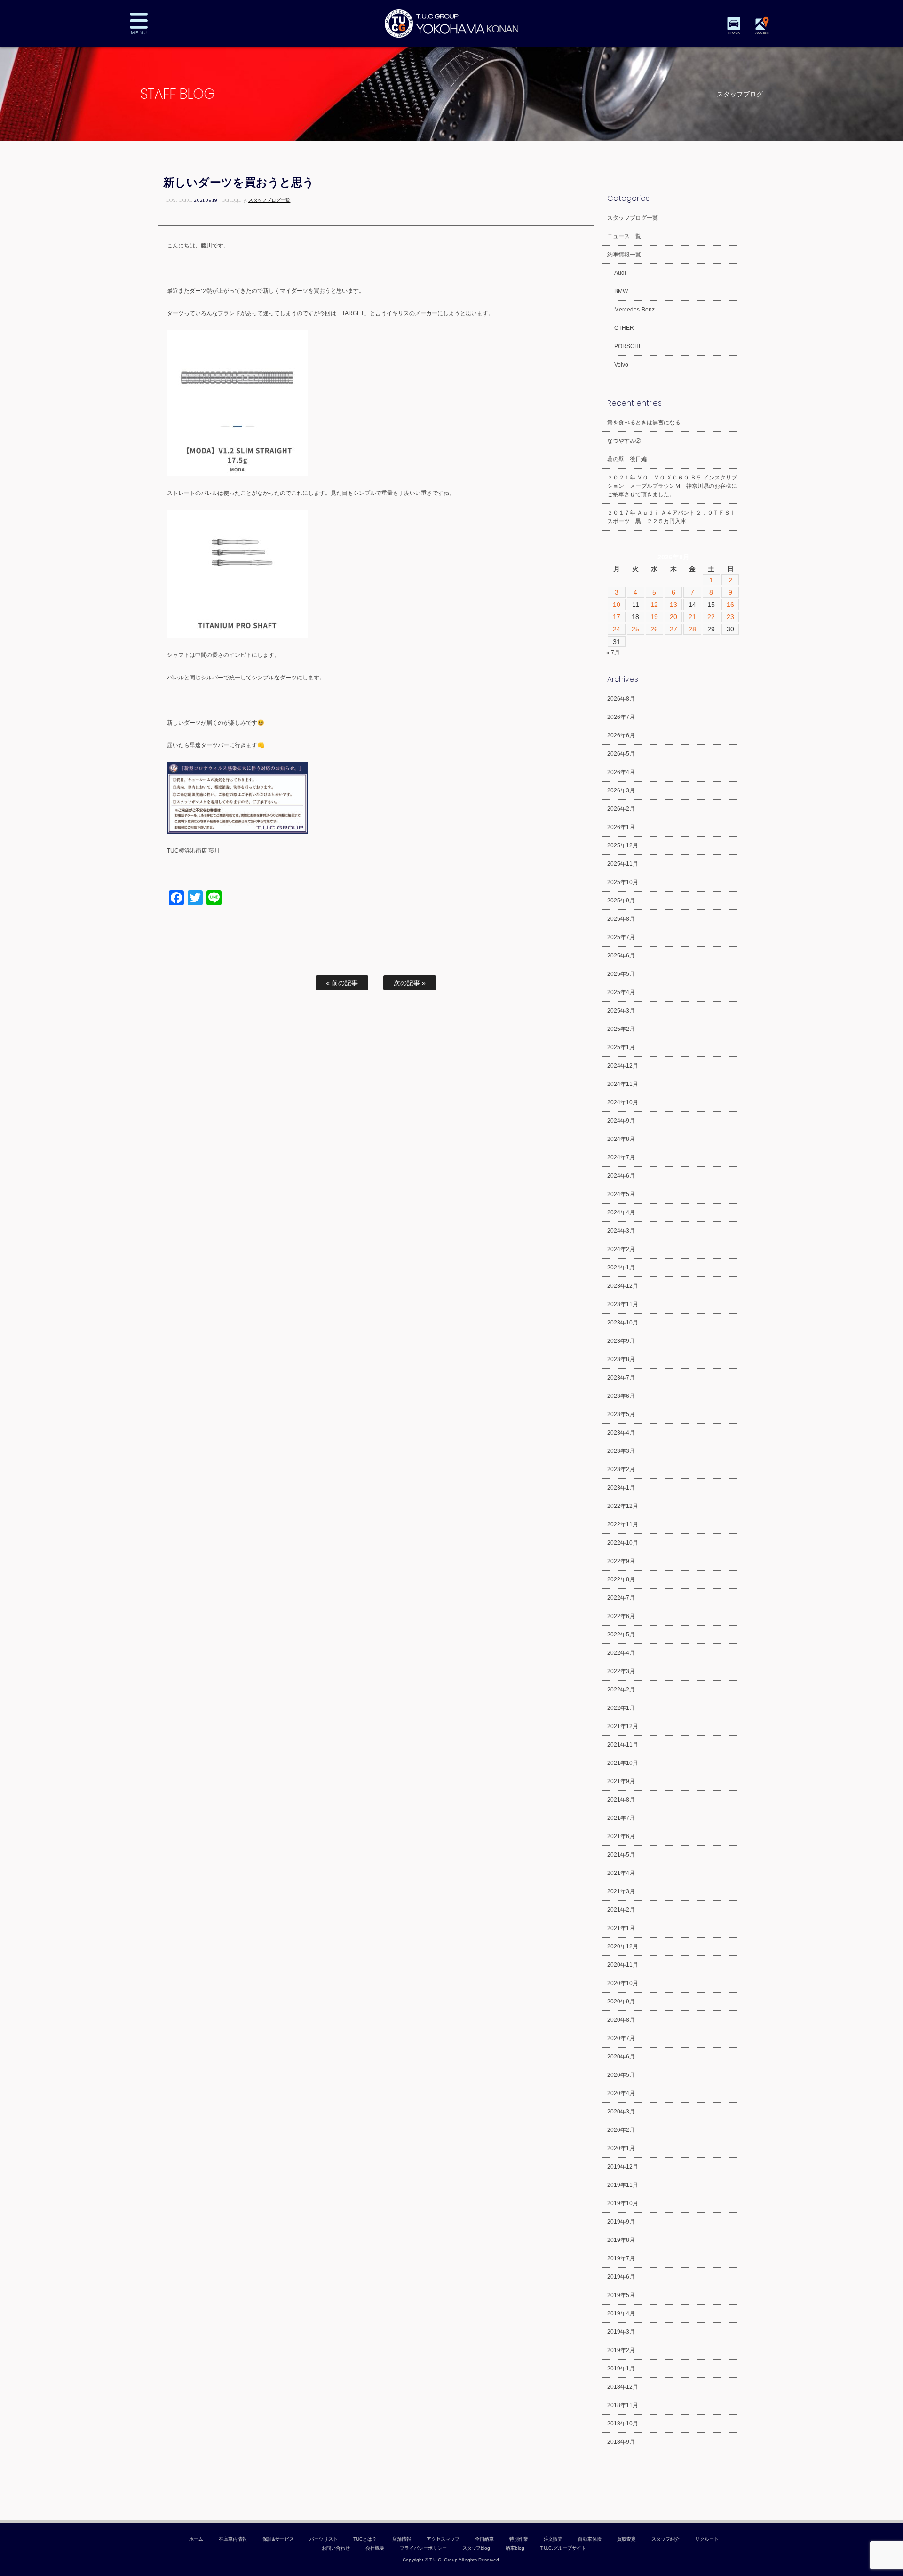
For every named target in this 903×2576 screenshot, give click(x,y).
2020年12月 (623, 1946)
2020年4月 (621, 2093)
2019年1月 (621, 2369)
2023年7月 (621, 1378)
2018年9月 (621, 2442)
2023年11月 (623, 1304)
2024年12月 (623, 1066)
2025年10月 (623, 882)
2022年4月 (621, 1653)
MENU (146, 24)
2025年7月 (621, 937)
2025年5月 (621, 974)
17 (617, 617)
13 (673, 605)
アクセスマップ (443, 2539)
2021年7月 (621, 1818)
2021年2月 (621, 1910)
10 (617, 605)
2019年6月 (621, 2277)
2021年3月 (621, 1891)
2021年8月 (621, 1800)
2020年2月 (621, 2130)
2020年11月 (623, 1965)
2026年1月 (621, 827)
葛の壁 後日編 (627, 459)
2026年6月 (621, 735)
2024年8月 (621, 1139)
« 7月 (613, 653)
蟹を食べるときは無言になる (644, 423)
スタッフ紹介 (665, 2539)
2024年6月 (621, 1176)
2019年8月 (621, 2240)
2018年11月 (623, 2405)
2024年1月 (621, 1268)
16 (730, 605)
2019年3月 (621, 2332)
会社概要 (375, 2548)
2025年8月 (621, 919)
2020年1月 (621, 2148)
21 (692, 617)
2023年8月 (621, 1359)
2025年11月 (623, 864)
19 (654, 617)
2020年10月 (623, 1983)
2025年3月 (621, 1011)
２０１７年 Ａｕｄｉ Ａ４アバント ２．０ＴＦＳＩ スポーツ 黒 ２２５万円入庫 (671, 517)
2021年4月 (621, 1873)
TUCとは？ (365, 2539)
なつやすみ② (624, 441)
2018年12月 (623, 2387)
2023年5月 (621, 1414)
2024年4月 (621, 1212)
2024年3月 (621, 1231)
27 (673, 629)
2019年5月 (621, 2295)
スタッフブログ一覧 (269, 200)
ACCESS (762, 33)
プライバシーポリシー (423, 2548)
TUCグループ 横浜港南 (451, 24)
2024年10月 (623, 1102)
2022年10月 (623, 1543)
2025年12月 (623, 845)
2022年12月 (623, 1506)
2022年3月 (621, 1671)
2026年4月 (621, 772)
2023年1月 (621, 1488)
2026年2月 (621, 809)
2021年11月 (623, 1745)
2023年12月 (623, 1286)
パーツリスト (324, 2539)
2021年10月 (623, 1763)
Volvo (621, 365)
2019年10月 (623, 2203)
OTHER (624, 328)
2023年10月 (623, 1323)
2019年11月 (623, 2185)
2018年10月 (623, 2424)
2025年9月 (621, 901)
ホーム (196, 2539)
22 (711, 617)
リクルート (707, 2539)
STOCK (734, 33)
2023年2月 (621, 1469)
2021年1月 (621, 1928)
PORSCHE (628, 346)
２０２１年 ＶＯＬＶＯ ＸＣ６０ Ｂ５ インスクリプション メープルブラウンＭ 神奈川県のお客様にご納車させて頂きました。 (672, 486)
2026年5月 (621, 754)
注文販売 (553, 2539)
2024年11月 (623, 1084)
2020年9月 (621, 2002)
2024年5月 (621, 1194)
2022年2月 (621, 1690)
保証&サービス (278, 2539)
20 (673, 617)
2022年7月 (621, 1598)
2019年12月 (623, 2167)
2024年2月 (621, 1249)
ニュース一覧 (624, 236)
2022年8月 (621, 1579)
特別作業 (519, 2539)
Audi (620, 273)
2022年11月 (623, 1524)
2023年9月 (621, 1341)
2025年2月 (621, 1029)
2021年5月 (621, 1855)
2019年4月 (621, 2313)
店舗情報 (402, 2539)
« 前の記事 (342, 983)
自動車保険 (590, 2539)
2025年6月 (621, 956)
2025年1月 (621, 1047)
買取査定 (626, 2539)
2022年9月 (621, 1561)
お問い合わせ (336, 2548)
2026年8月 (621, 699)
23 (730, 617)
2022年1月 (621, 1708)
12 (654, 605)
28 (692, 629)
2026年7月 (621, 717)
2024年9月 (621, 1121)
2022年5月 (621, 1635)
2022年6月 (621, 1616)
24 (617, 629)
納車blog (515, 2548)
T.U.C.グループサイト (563, 2548)
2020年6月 (621, 2057)
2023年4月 (621, 1433)
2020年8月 (621, 2020)
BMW (621, 291)
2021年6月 (621, 1836)
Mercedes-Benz (634, 310)
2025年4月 (621, 992)
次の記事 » (410, 983)
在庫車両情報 (233, 2539)
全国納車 (484, 2539)
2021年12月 (623, 1726)
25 (635, 629)
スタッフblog (476, 2548)
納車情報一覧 (624, 255)
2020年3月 (621, 2112)
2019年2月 (621, 2350)
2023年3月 (621, 1451)
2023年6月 (621, 1396)
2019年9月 (621, 2222)
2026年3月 (621, 790)
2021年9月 (621, 1781)
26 (654, 629)
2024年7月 (621, 1157)
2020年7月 (621, 2038)
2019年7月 (621, 2258)
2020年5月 (621, 2075)
